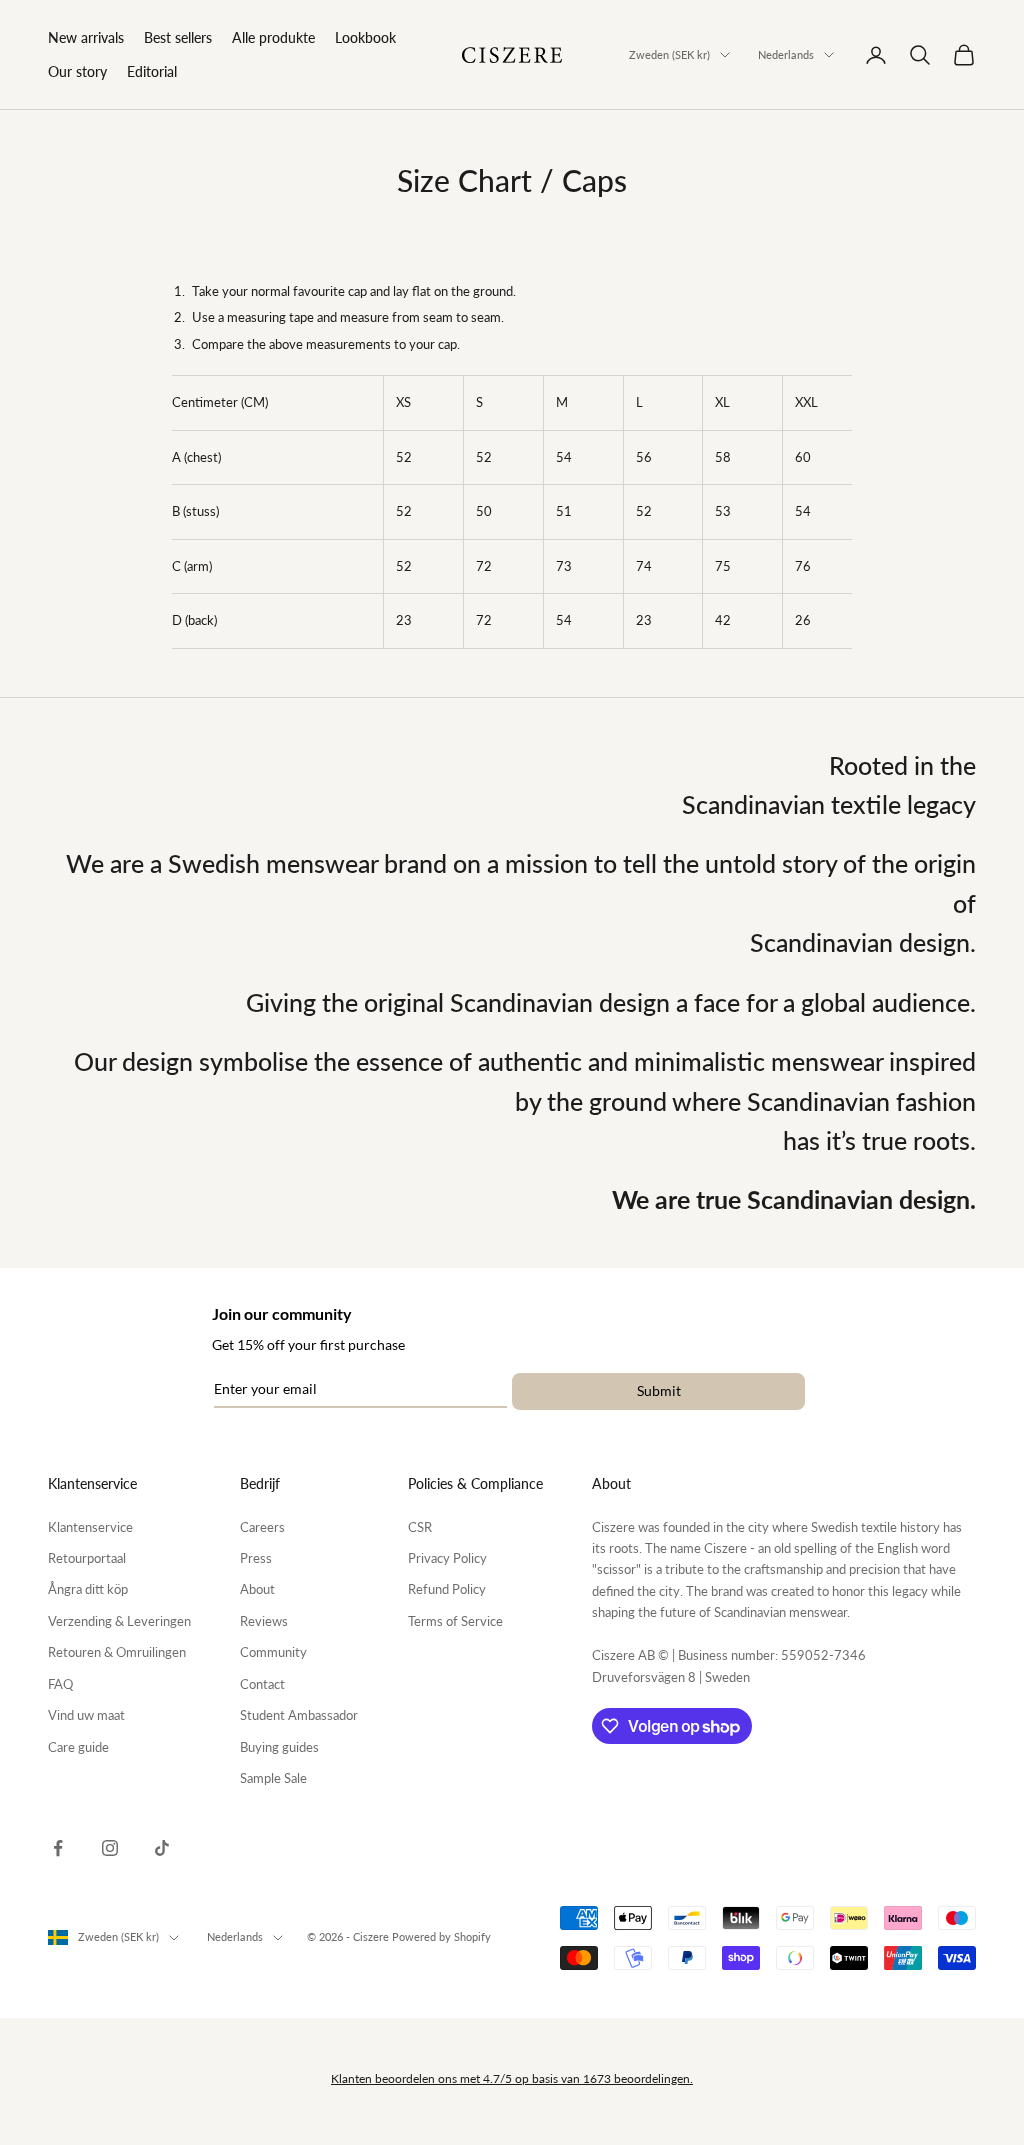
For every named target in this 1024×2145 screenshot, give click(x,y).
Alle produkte (273, 37)
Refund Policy (447, 1589)
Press (256, 1558)
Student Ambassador (299, 1715)
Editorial (152, 71)
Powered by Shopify (441, 1936)
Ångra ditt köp (88, 1589)
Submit (659, 1390)
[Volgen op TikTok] (162, 1848)
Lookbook (365, 37)
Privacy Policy (447, 1558)
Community (273, 1652)
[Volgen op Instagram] (110, 1848)
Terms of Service (455, 1621)
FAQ (60, 1684)
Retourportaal (87, 1558)
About (257, 1589)
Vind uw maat (86, 1715)
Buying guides (279, 1747)
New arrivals (86, 37)
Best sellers (178, 37)
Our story (77, 71)
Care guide (78, 1747)
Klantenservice (90, 1527)
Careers (262, 1527)
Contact (262, 1684)
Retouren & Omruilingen (117, 1652)
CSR (420, 1527)
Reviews (264, 1621)
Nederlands (786, 54)
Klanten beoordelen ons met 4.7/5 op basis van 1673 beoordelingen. (512, 2078)
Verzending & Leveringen (119, 1621)
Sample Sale (273, 1778)
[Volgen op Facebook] (58, 1848)
